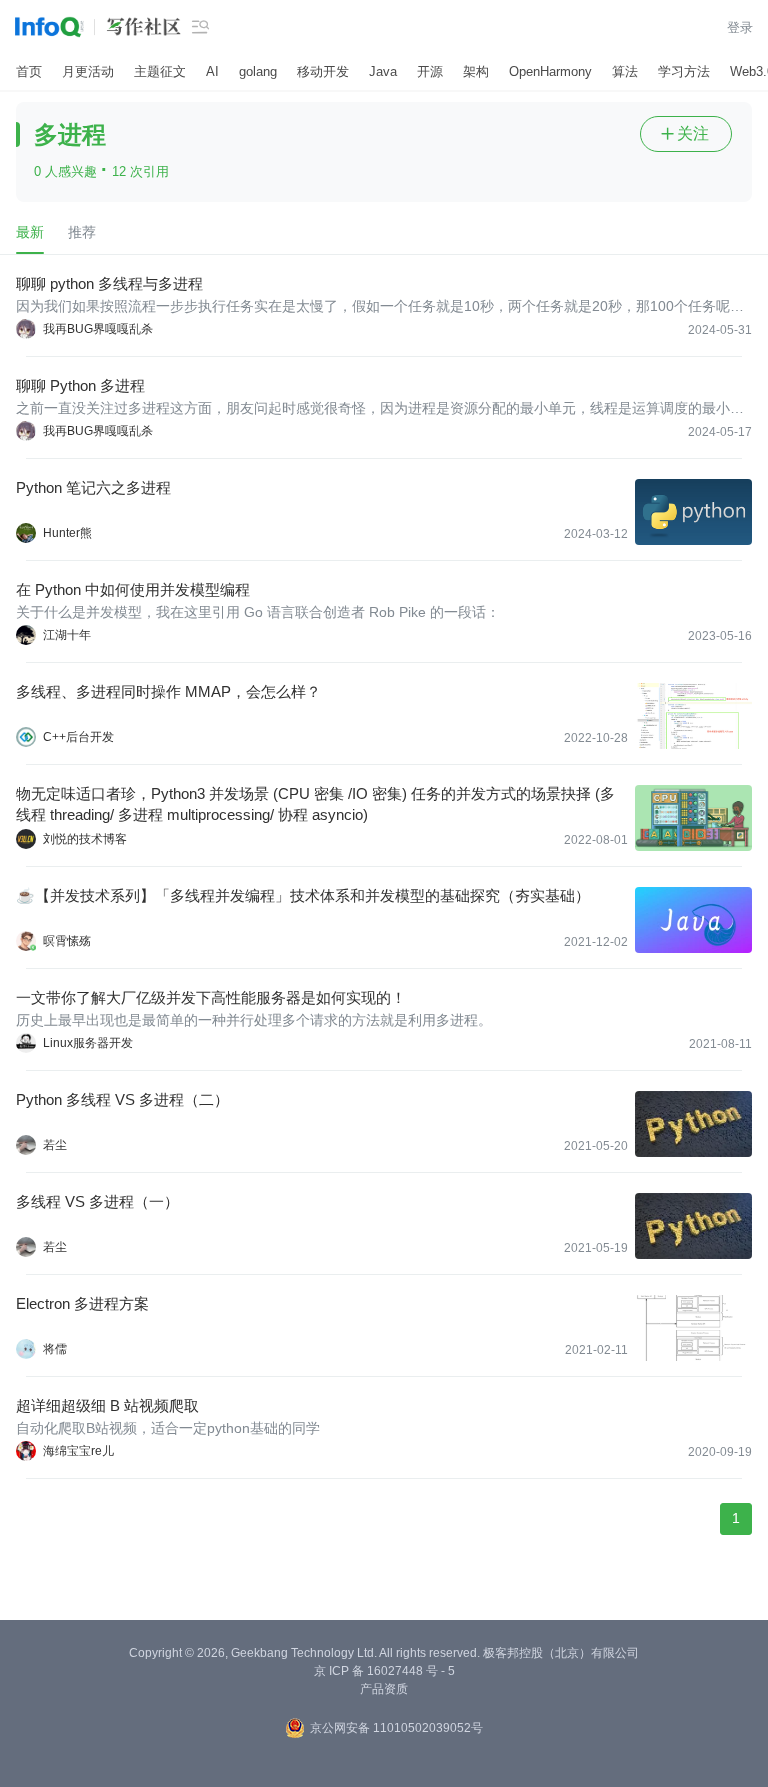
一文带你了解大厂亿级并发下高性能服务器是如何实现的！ (211, 997)
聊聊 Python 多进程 (80, 385)
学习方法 (684, 71)
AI (212, 71)
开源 (430, 71)
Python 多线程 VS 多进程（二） (122, 1099)
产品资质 (384, 1689)
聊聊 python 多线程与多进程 (109, 283)
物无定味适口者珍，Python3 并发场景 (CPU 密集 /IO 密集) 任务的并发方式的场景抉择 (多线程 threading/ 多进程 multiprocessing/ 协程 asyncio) (315, 804)
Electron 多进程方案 (82, 1303)
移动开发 (323, 71)
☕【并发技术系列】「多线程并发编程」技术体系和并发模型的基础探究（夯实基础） (303, 895)
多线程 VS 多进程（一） (97, 1201)
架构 (476, 71)
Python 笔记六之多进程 (93, 487)
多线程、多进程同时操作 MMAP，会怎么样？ (168, 691)
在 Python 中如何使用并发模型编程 (133, 589)
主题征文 (160, 71)
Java (383, 71)
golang (258, 71)
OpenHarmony (550, 71)
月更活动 (88, 71)
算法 (625, 71)
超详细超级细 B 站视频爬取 (107, 1405)
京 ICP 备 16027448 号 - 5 (384, 1671)
